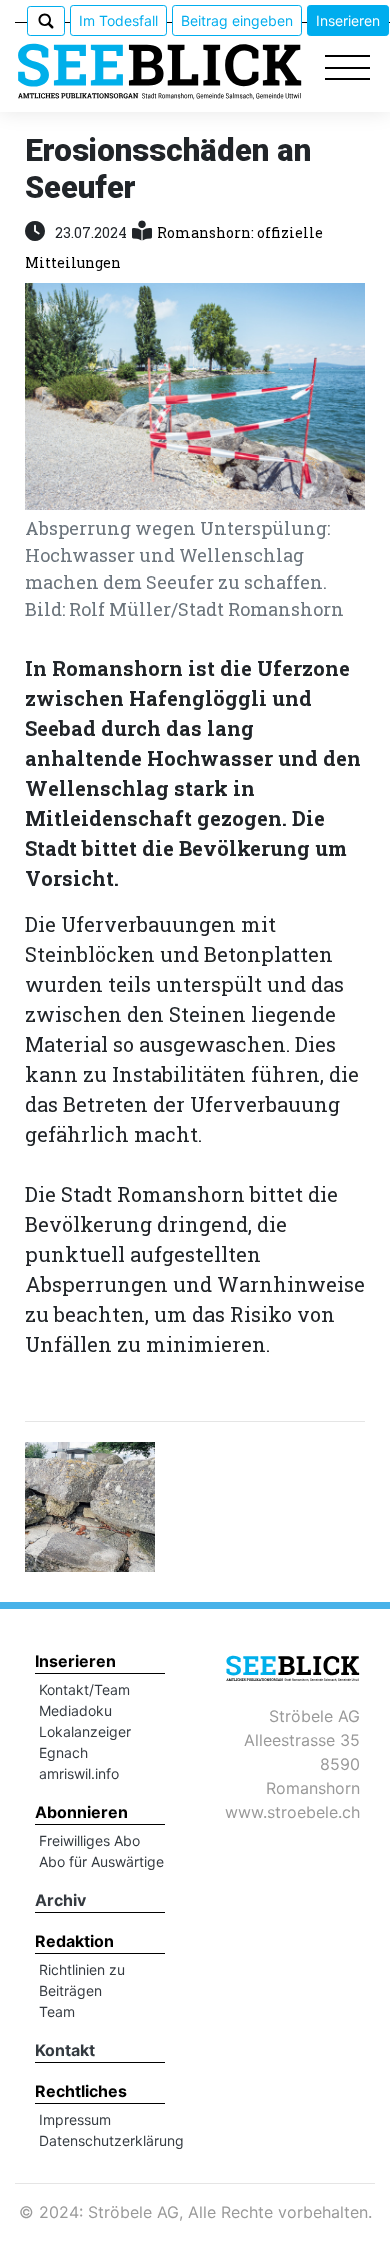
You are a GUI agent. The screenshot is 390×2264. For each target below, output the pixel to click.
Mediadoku (75, 1710)
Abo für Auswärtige (101, 1861)
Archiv (60, 1900)
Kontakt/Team (84, 1689)
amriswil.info (79, 1773)
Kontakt (65, 2050)
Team (57, 2011)
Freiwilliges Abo (89, 1840)
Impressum (75, 2119)
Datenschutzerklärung (111, 2140)
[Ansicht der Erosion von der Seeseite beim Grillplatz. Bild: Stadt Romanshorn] (90, 1504)
